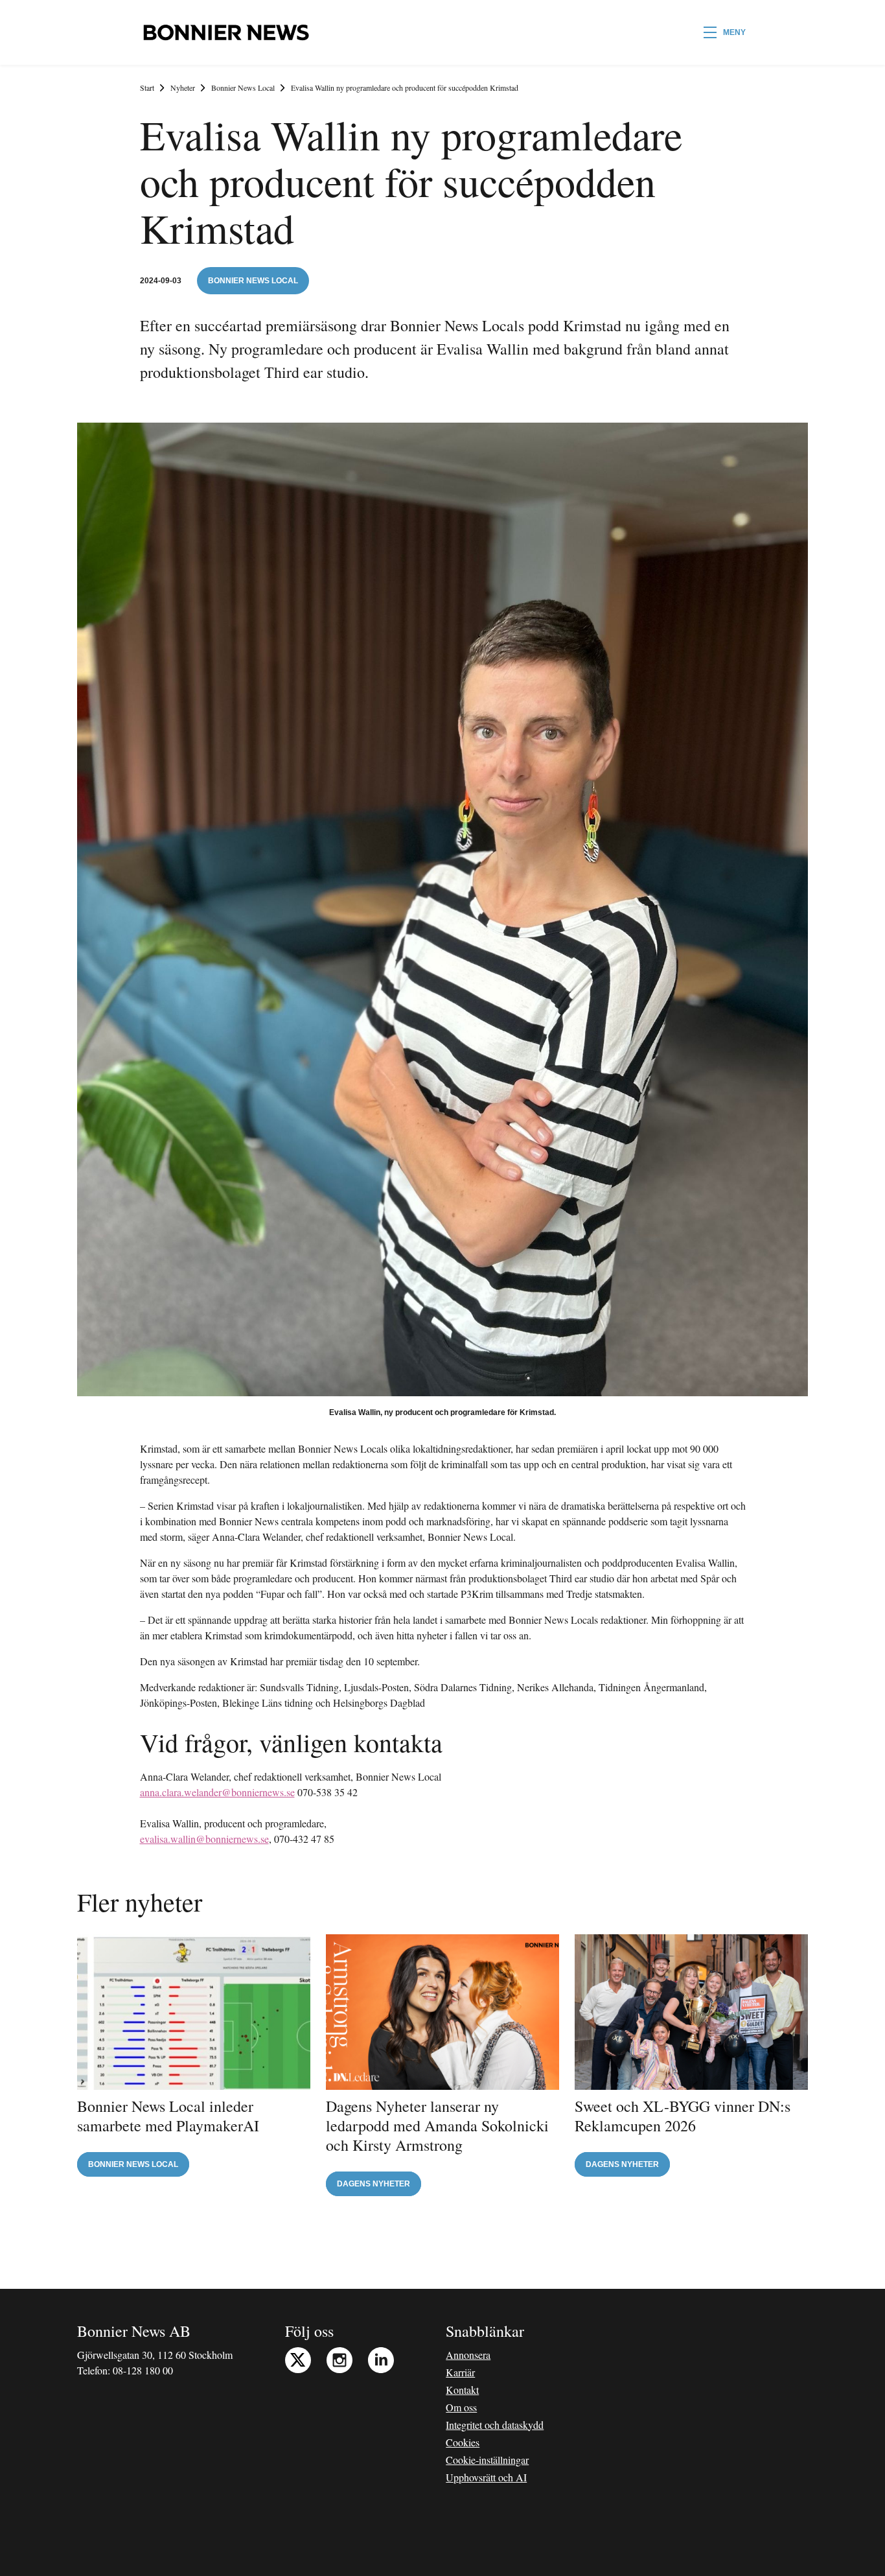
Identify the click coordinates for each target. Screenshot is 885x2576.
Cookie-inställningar (487, 2460)
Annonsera (468, 2355)
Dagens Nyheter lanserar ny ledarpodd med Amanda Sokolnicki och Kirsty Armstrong (437, 2125)
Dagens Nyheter (374, 2184)
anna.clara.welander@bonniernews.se (217, 1792)
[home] (226, 32)
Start (147, 88)
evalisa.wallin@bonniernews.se (204, 1839)
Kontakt (462, 2390)
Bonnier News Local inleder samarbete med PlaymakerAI (168, 2116)
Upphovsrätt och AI (486, 2477)
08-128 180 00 (143, 2370)
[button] (725, 32)
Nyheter (183, 88)
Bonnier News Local (243, 88)
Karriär (460, 2372)
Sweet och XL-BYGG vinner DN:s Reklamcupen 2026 (683, 2116)
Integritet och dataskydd (495, 2425)
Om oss (461, 2407)
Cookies (463, 2442)
